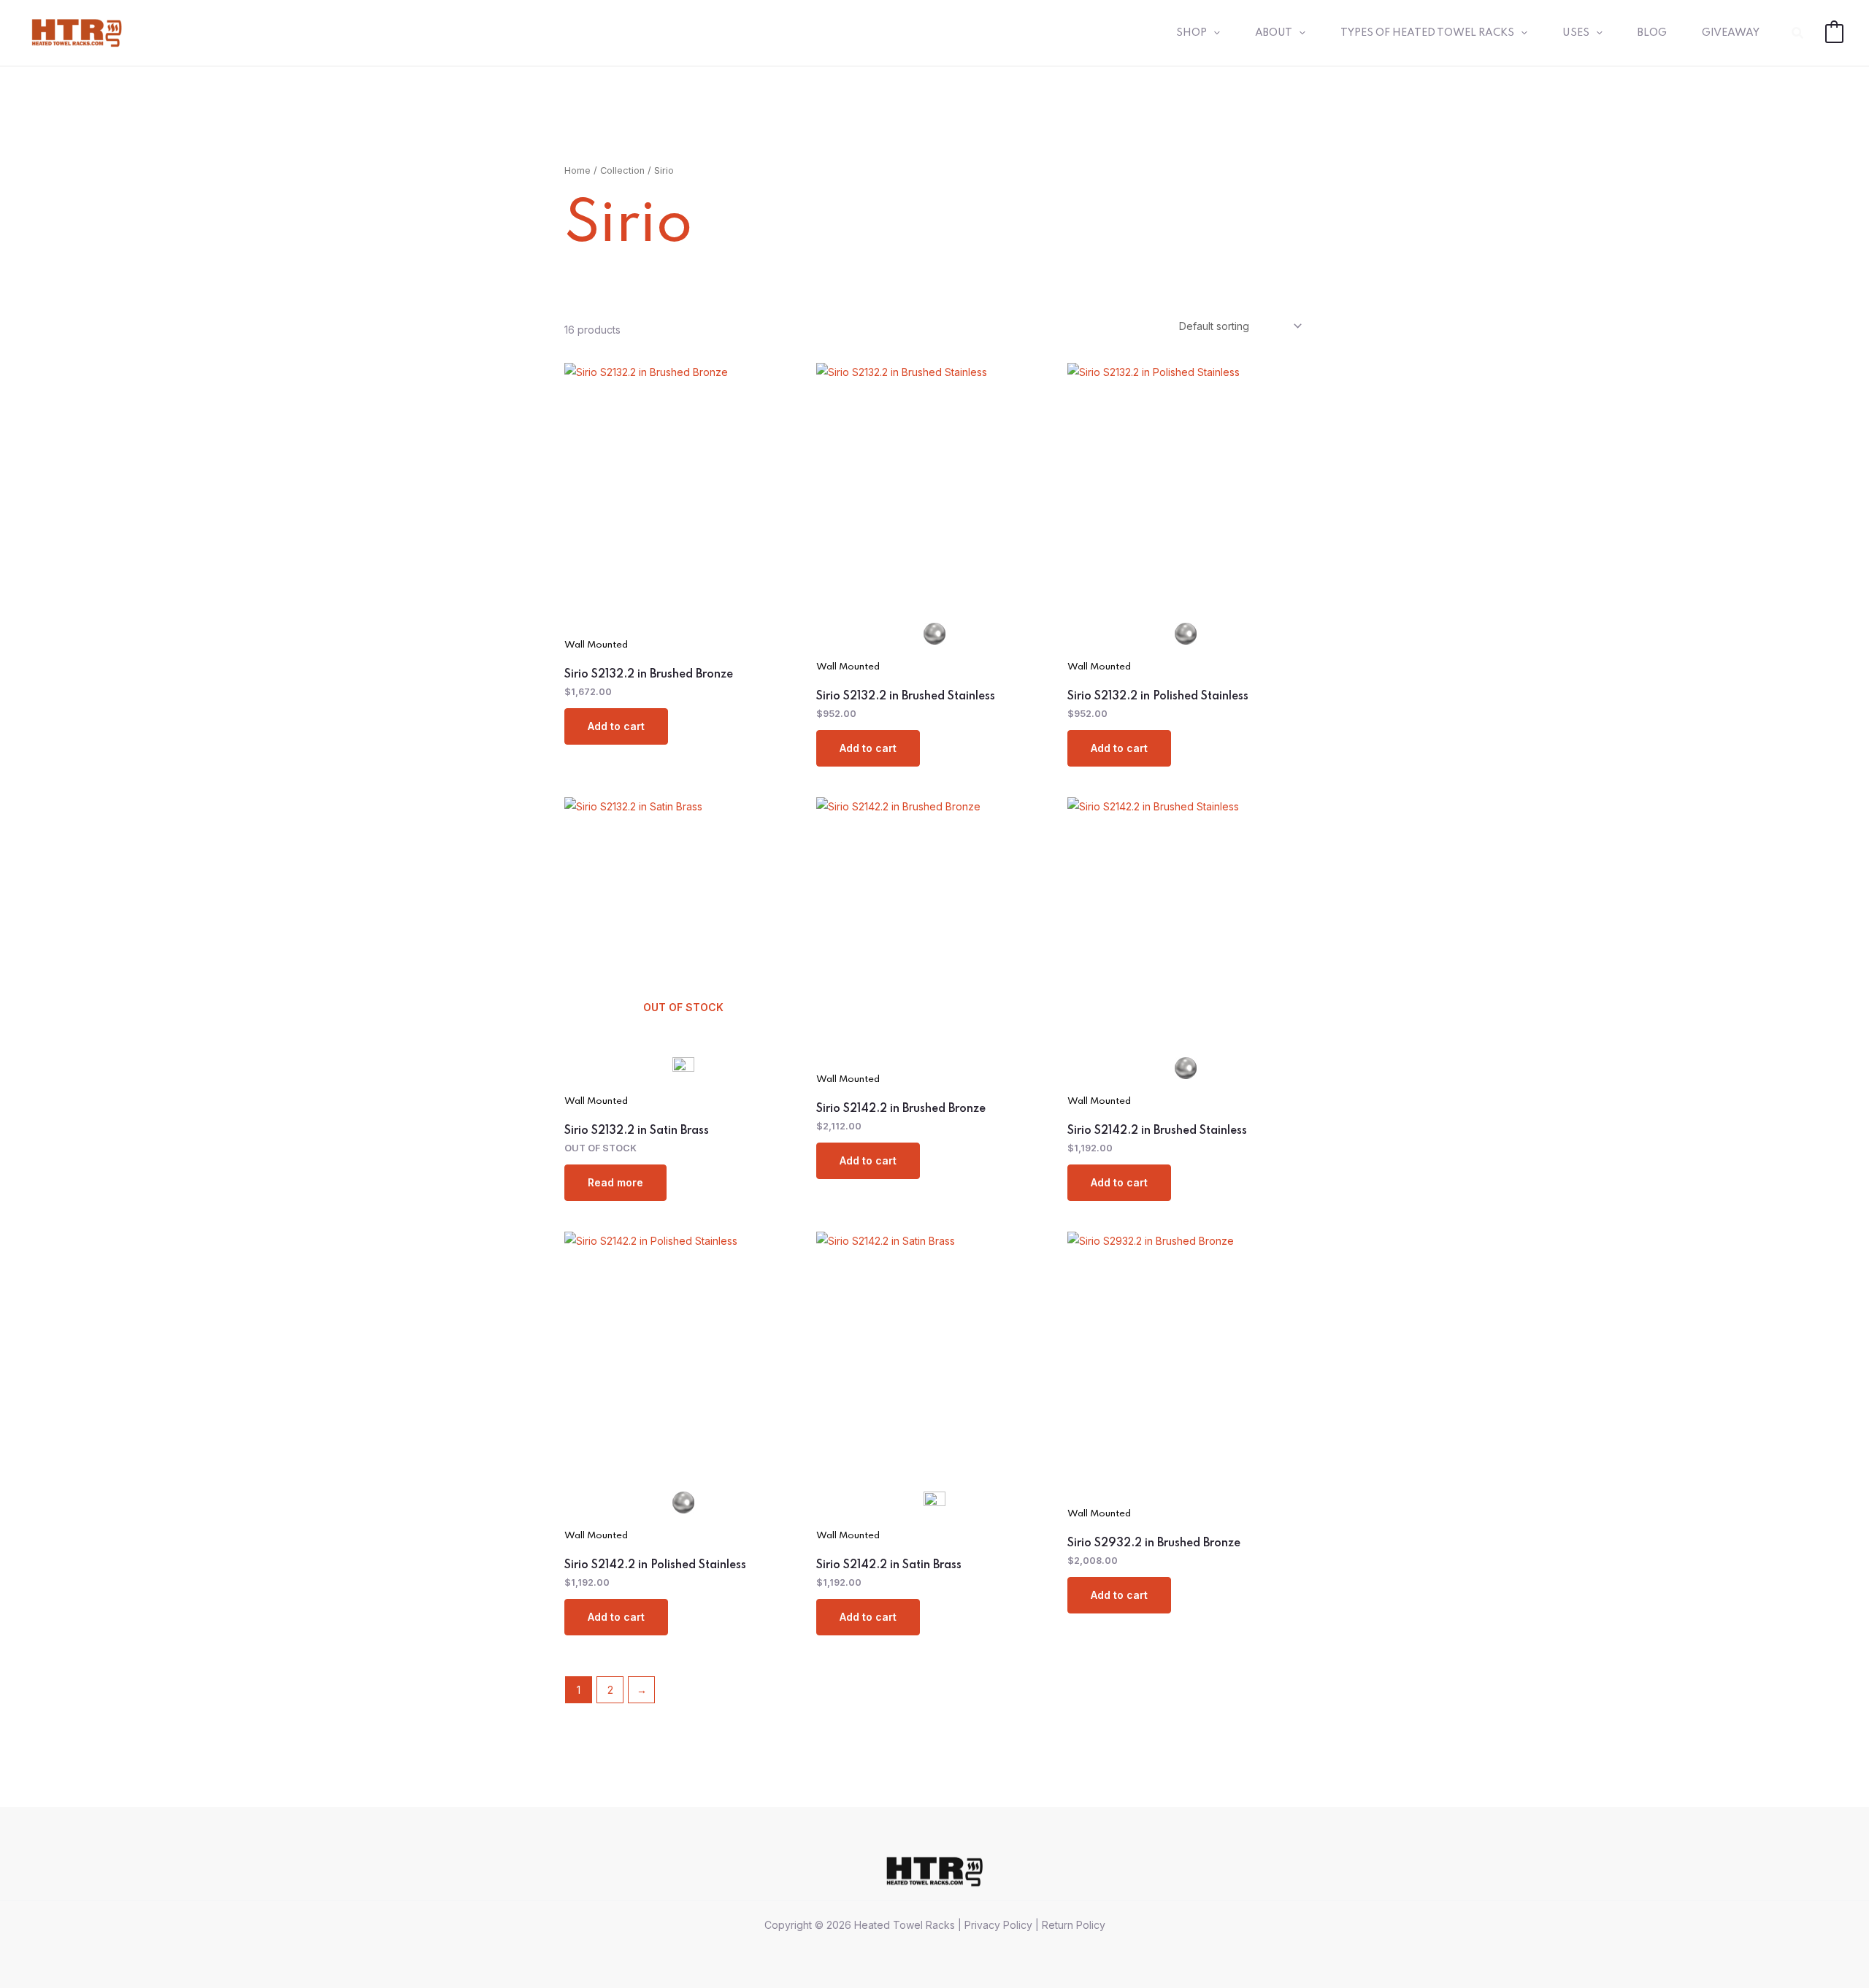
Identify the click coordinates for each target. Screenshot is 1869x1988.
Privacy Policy (998, 1925)
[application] (1213, 33)
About (1274, 33)
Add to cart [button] (616, 726)
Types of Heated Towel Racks (1427, 33)
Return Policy (1074, 1925)
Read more (615, 1182)
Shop (1191, 33)
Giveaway (1731, 33)
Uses (1576, 33)
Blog (1652, 33)
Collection (622, 170)
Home (577, 170)
